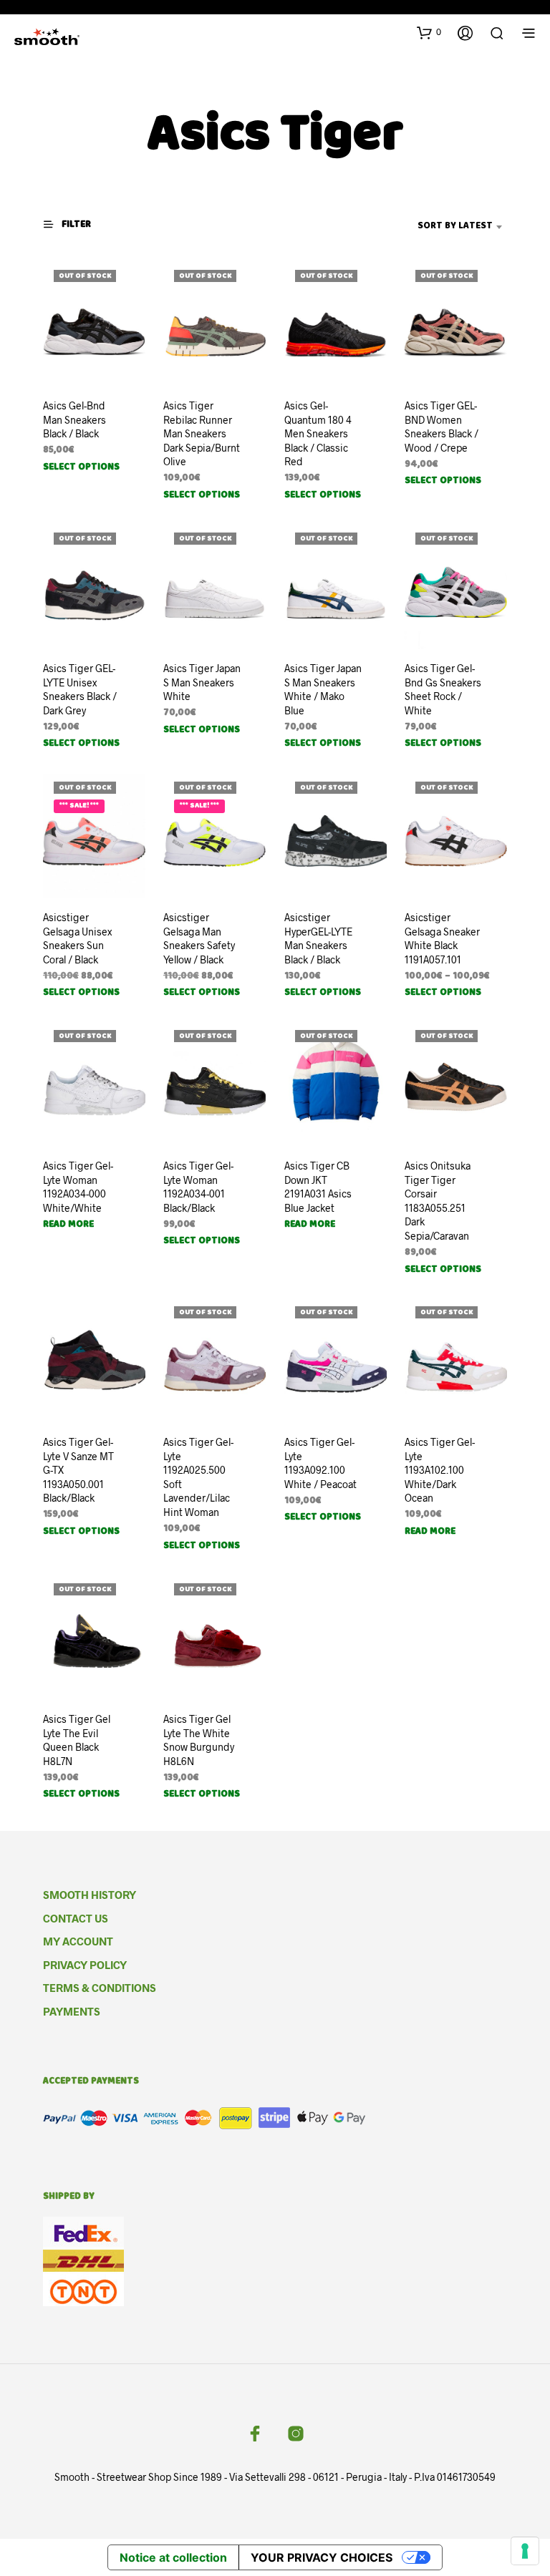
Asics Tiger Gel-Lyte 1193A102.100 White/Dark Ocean (440, 1471)
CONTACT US (76, 1918)
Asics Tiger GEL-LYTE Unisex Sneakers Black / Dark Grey (80, 689)
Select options (81, 468)
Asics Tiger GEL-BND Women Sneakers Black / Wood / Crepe (442, 427)
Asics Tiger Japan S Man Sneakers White (202, 682)
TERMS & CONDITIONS (100, 1988)
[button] (429, 32)
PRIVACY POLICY (85, 1965)
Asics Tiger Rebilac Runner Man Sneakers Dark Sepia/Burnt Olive (202, 433)
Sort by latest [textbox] (455, 227)
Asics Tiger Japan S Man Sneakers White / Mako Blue (323, 689)
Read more (68, 1225)
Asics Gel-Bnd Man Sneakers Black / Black (74, 419)
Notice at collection (173, 2557)
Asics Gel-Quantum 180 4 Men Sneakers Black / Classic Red (318, 433)
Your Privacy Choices (322, 2557)
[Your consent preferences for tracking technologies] (525, 2551)
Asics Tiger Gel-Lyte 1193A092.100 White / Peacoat (320, 1464)
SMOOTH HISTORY (90, 1895)
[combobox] (433, 227)
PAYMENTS (72, 2011)
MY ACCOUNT (78, 1941)
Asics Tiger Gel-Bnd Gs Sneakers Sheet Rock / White (443, 689)
